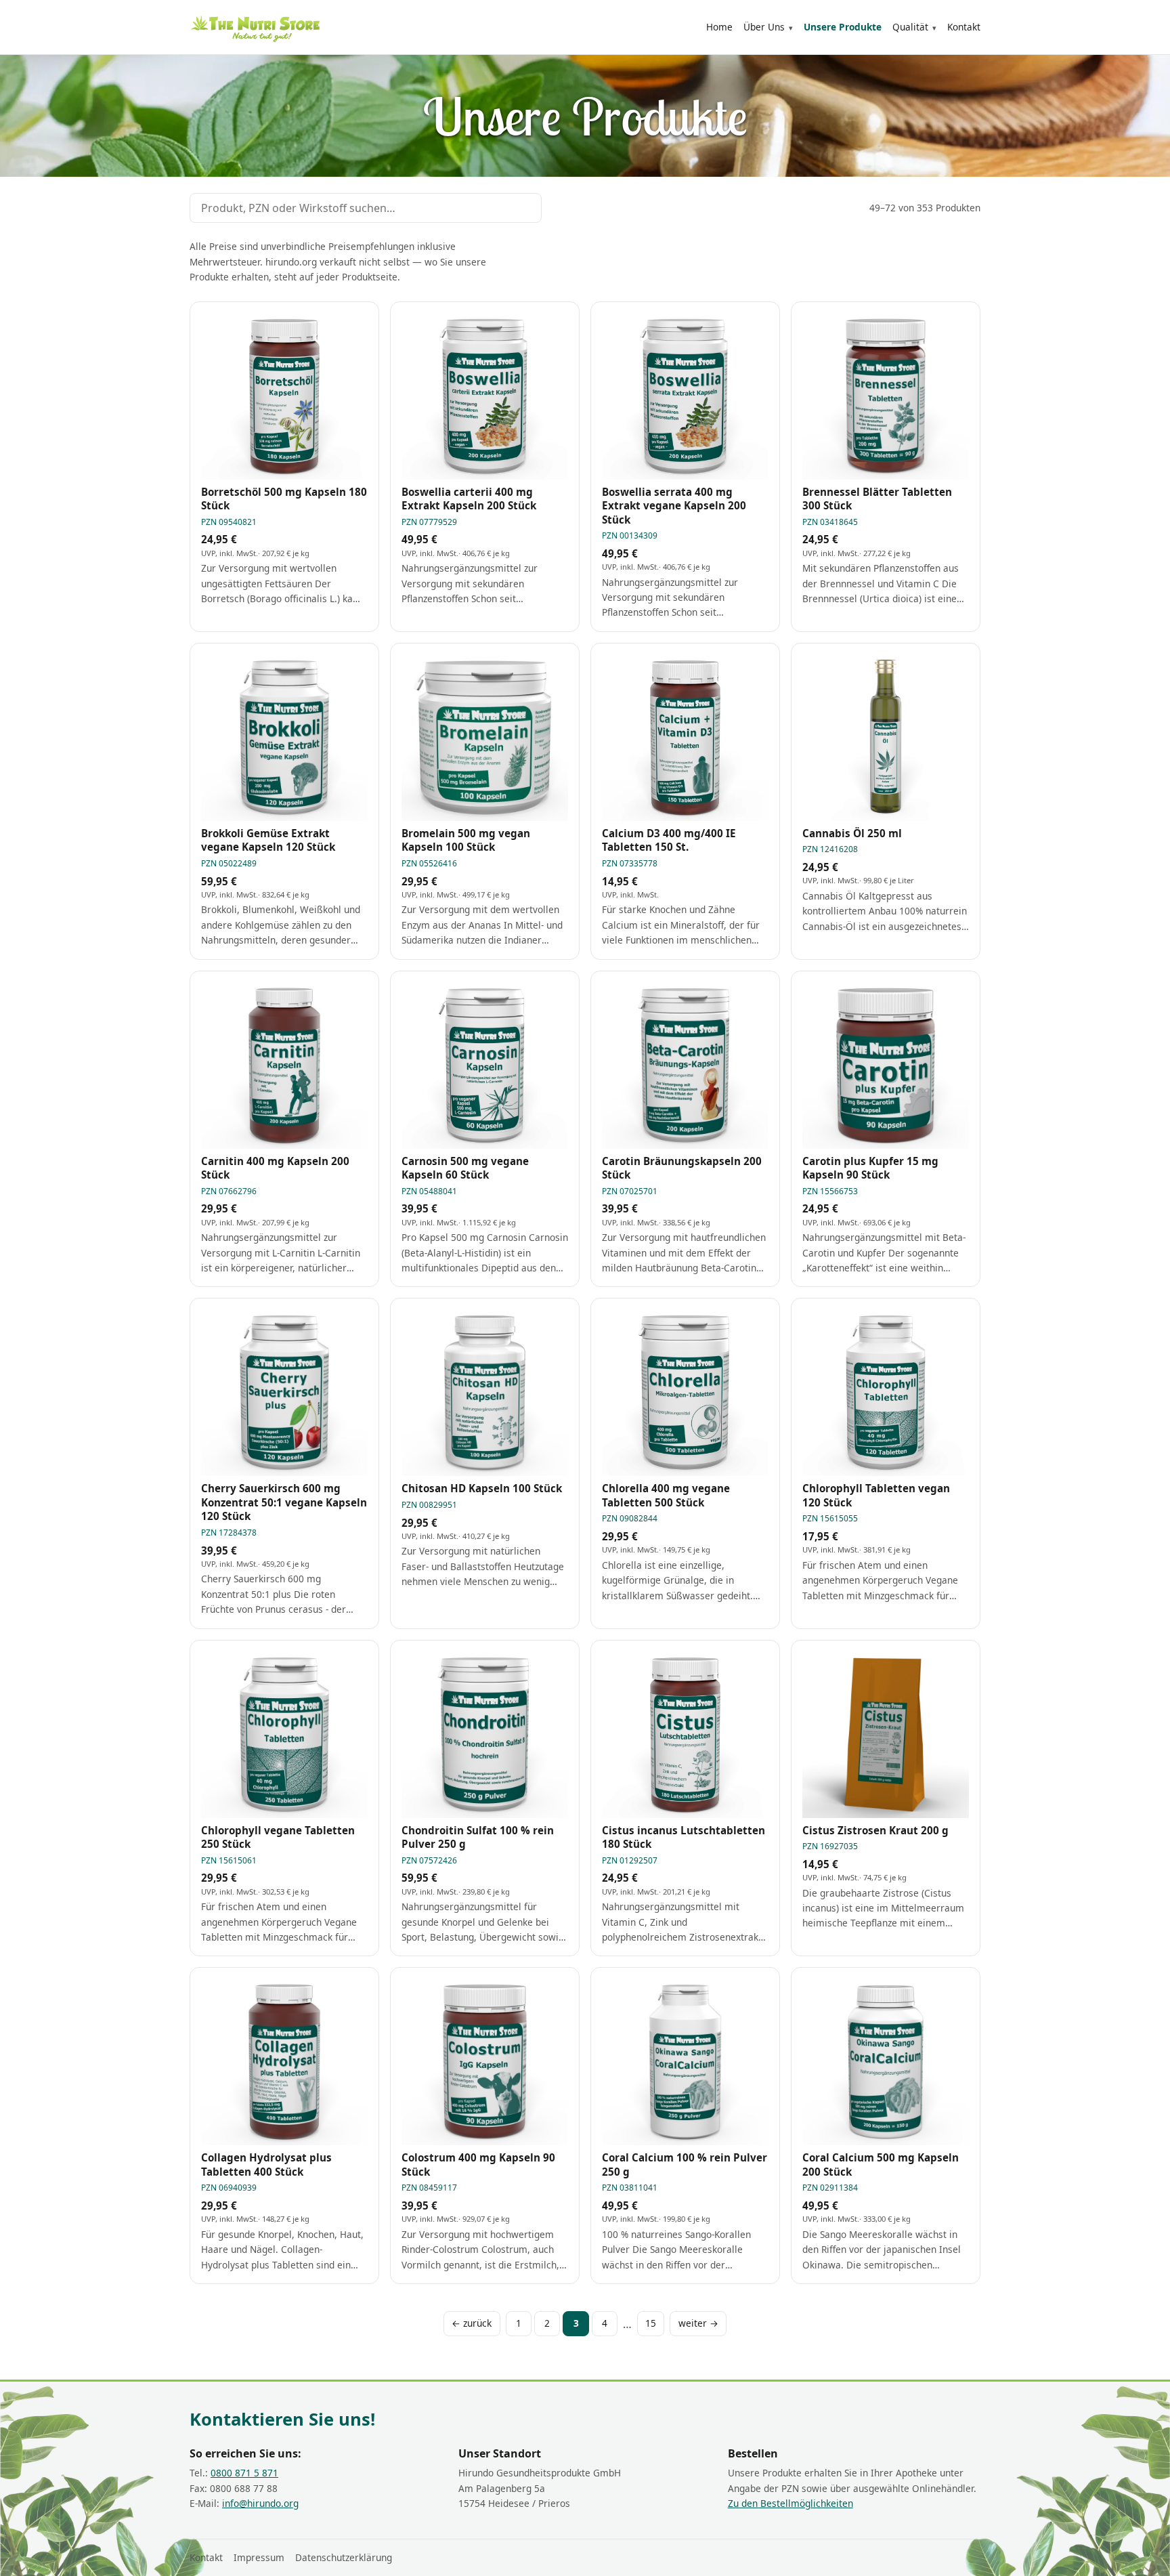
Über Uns (764, 27)
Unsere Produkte (843, 27)
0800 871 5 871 (244, 2473)
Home (719, 27)
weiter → (698, 2323)
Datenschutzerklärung (344, 2557)
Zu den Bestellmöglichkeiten (790, 2503)
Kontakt (964, 27)
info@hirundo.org (260, 2503)
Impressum (259, 2557)
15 (651, 2323)
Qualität (910, 27)
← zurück (472, 2323)
